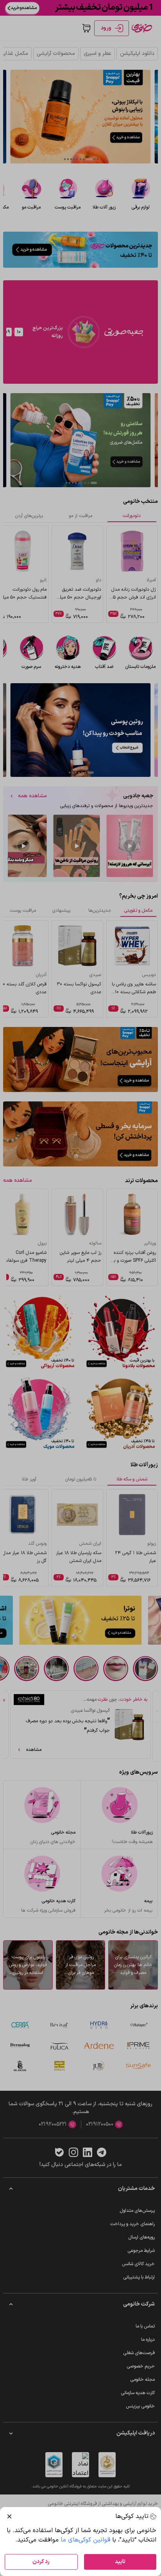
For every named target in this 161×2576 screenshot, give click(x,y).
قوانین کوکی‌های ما (85, 2540)
